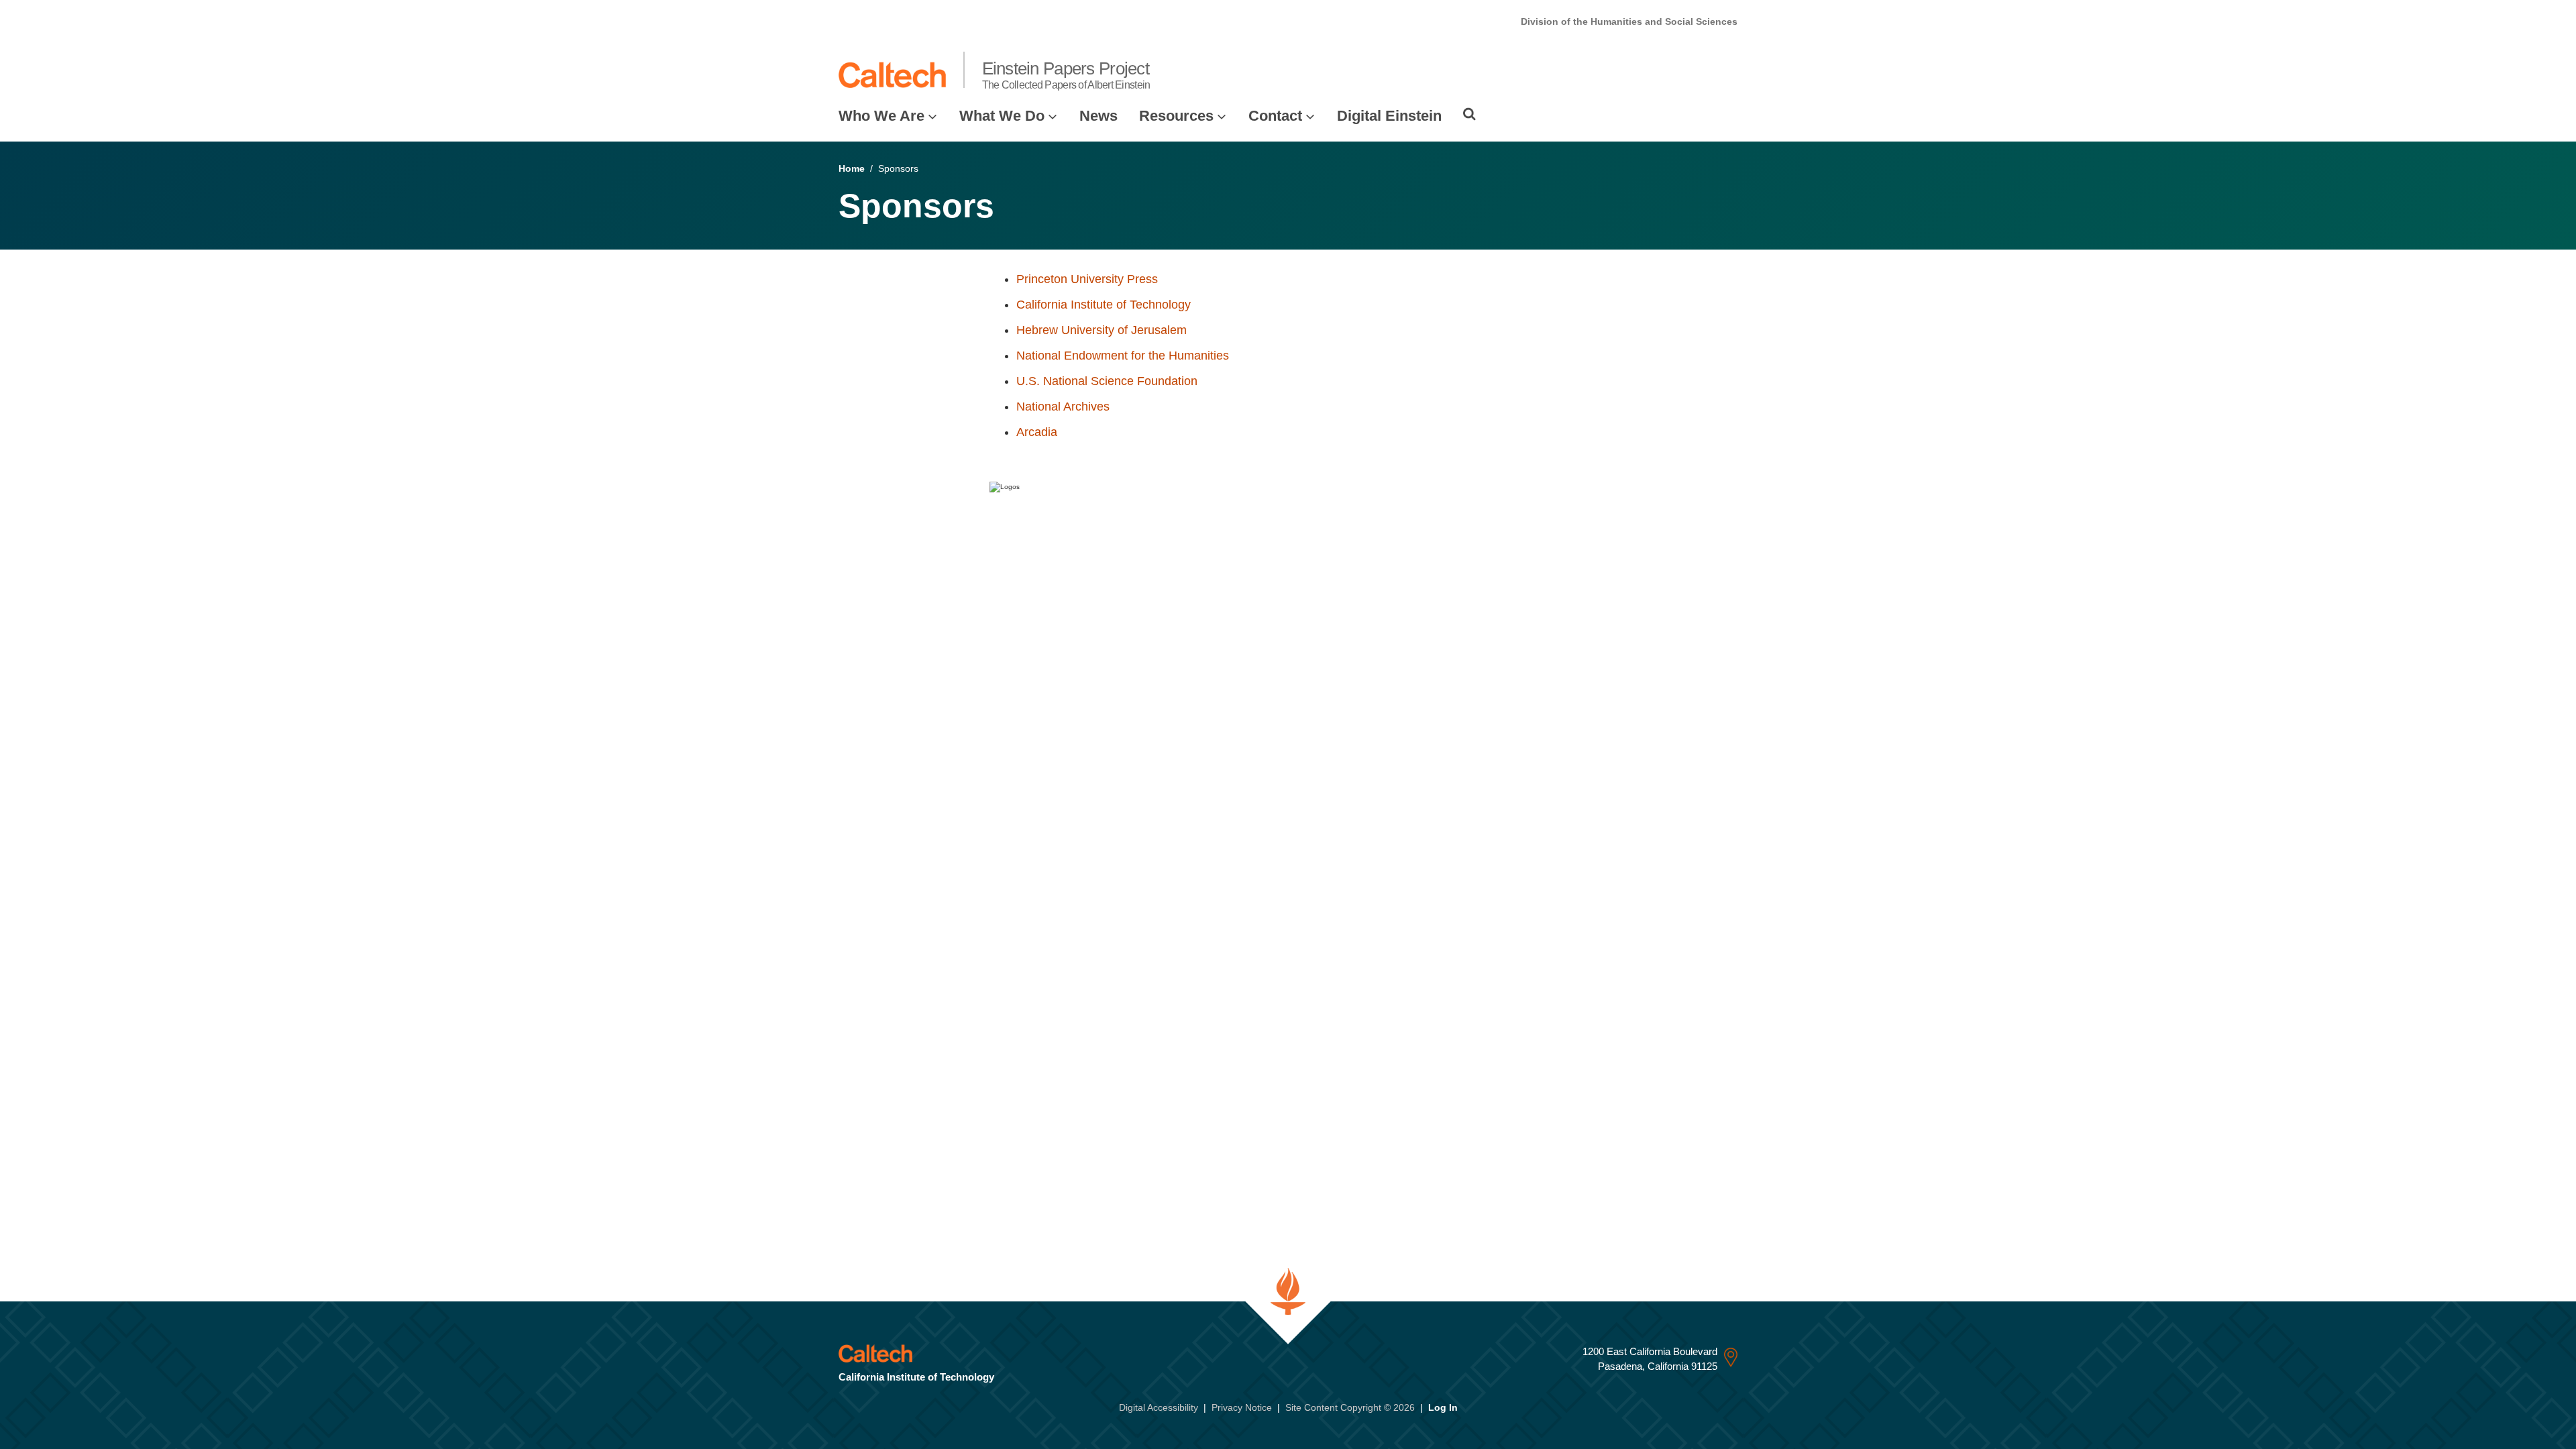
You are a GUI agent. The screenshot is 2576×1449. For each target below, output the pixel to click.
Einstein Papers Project (1066, 74)
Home (852, 168)
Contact (1275, 116)
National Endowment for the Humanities (1123, 356)
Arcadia (1037, 432)
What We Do (1002, 116)
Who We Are (881, 116)
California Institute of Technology (1104, 305)
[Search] (1469, 114)
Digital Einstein (1389, 116)
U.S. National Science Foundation (1107, 381)
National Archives (1063, 407)
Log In (1443, 1407)
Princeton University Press (1087, 279)
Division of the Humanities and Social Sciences (1629, 21)
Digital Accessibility (1159, 1407)
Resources (1176, 116)
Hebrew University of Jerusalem (1102, 330)
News (1098, 116)
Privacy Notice (1242, 1407)
